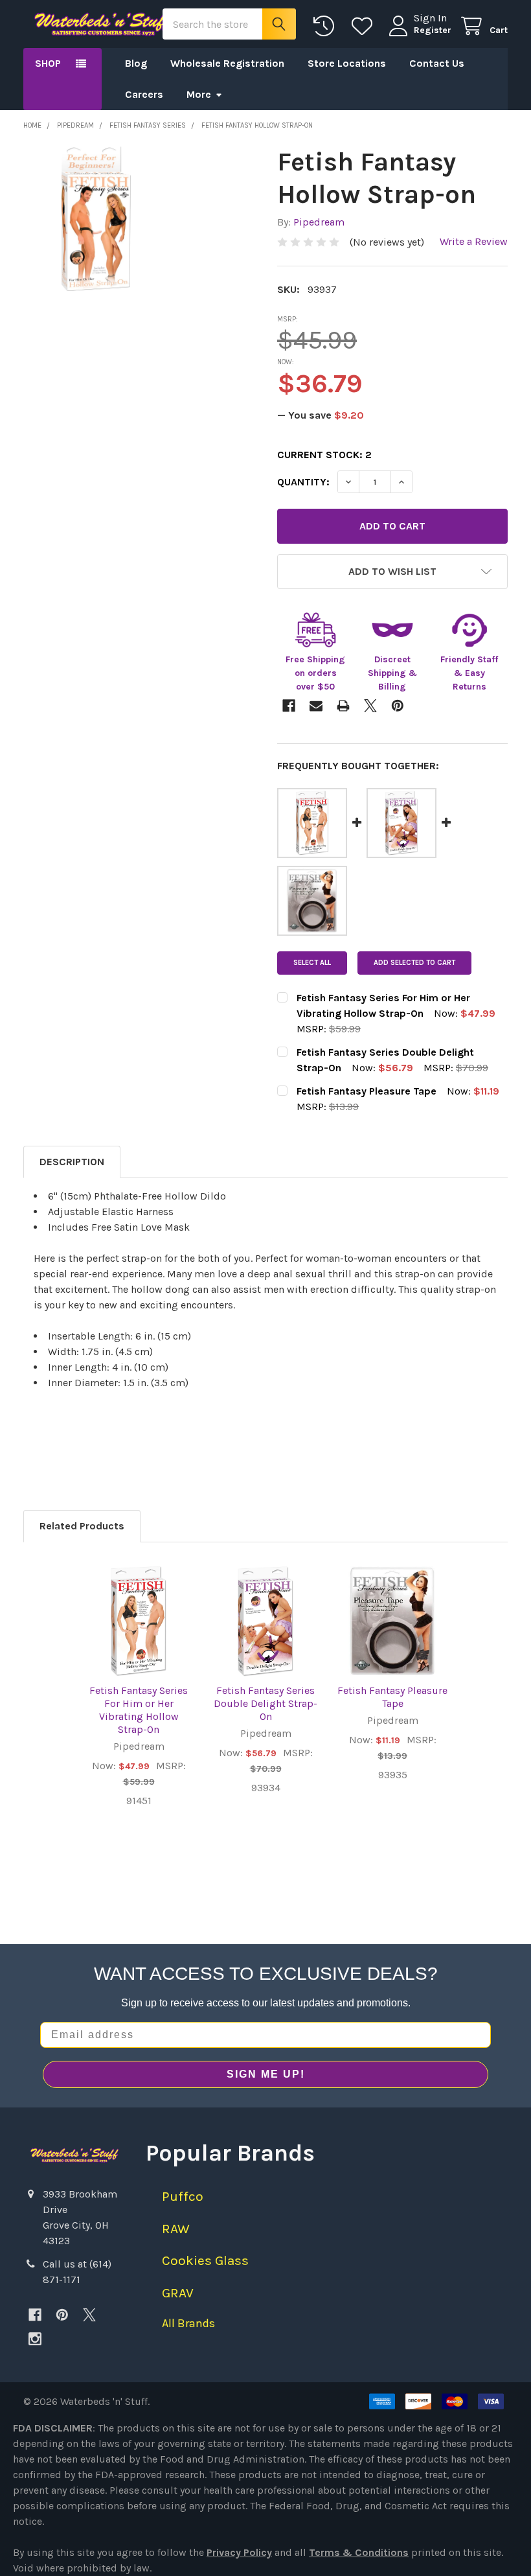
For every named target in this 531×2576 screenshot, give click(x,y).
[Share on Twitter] (370, 706)
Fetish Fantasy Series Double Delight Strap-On (265, 1703)
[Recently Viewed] (327, 26)
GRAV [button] (178, 2293)
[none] (96, 218)
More (199, 94)
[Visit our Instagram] (35, 2339)
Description (72, 1162)
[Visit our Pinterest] (62, 2315)
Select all (312, 963)
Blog (136, 63)
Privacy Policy (239, 2552)
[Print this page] (343, 706)
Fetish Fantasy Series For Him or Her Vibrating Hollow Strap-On (139, 1710)
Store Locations (347, 63)
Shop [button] (48, 63)
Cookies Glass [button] (205, 2260)
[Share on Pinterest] (398, 706)
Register (433, 30)
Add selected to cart (414, 963)
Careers (144, 94)
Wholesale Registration (227, 63)
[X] (89, 2315)
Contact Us (437, 63)
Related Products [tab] (82, 1526)
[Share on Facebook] (289, 706)
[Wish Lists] (365, 26)
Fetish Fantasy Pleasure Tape (392, 1697)
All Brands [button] (188, 2323)
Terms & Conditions (359, 2552)
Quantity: (303, 482)
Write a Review (474, 241)
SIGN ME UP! (266, 2074)
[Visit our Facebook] (35, 2315)
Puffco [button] (183, 2196)
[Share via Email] (316, 706)
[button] (392, 572)
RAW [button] (176, 2229)
